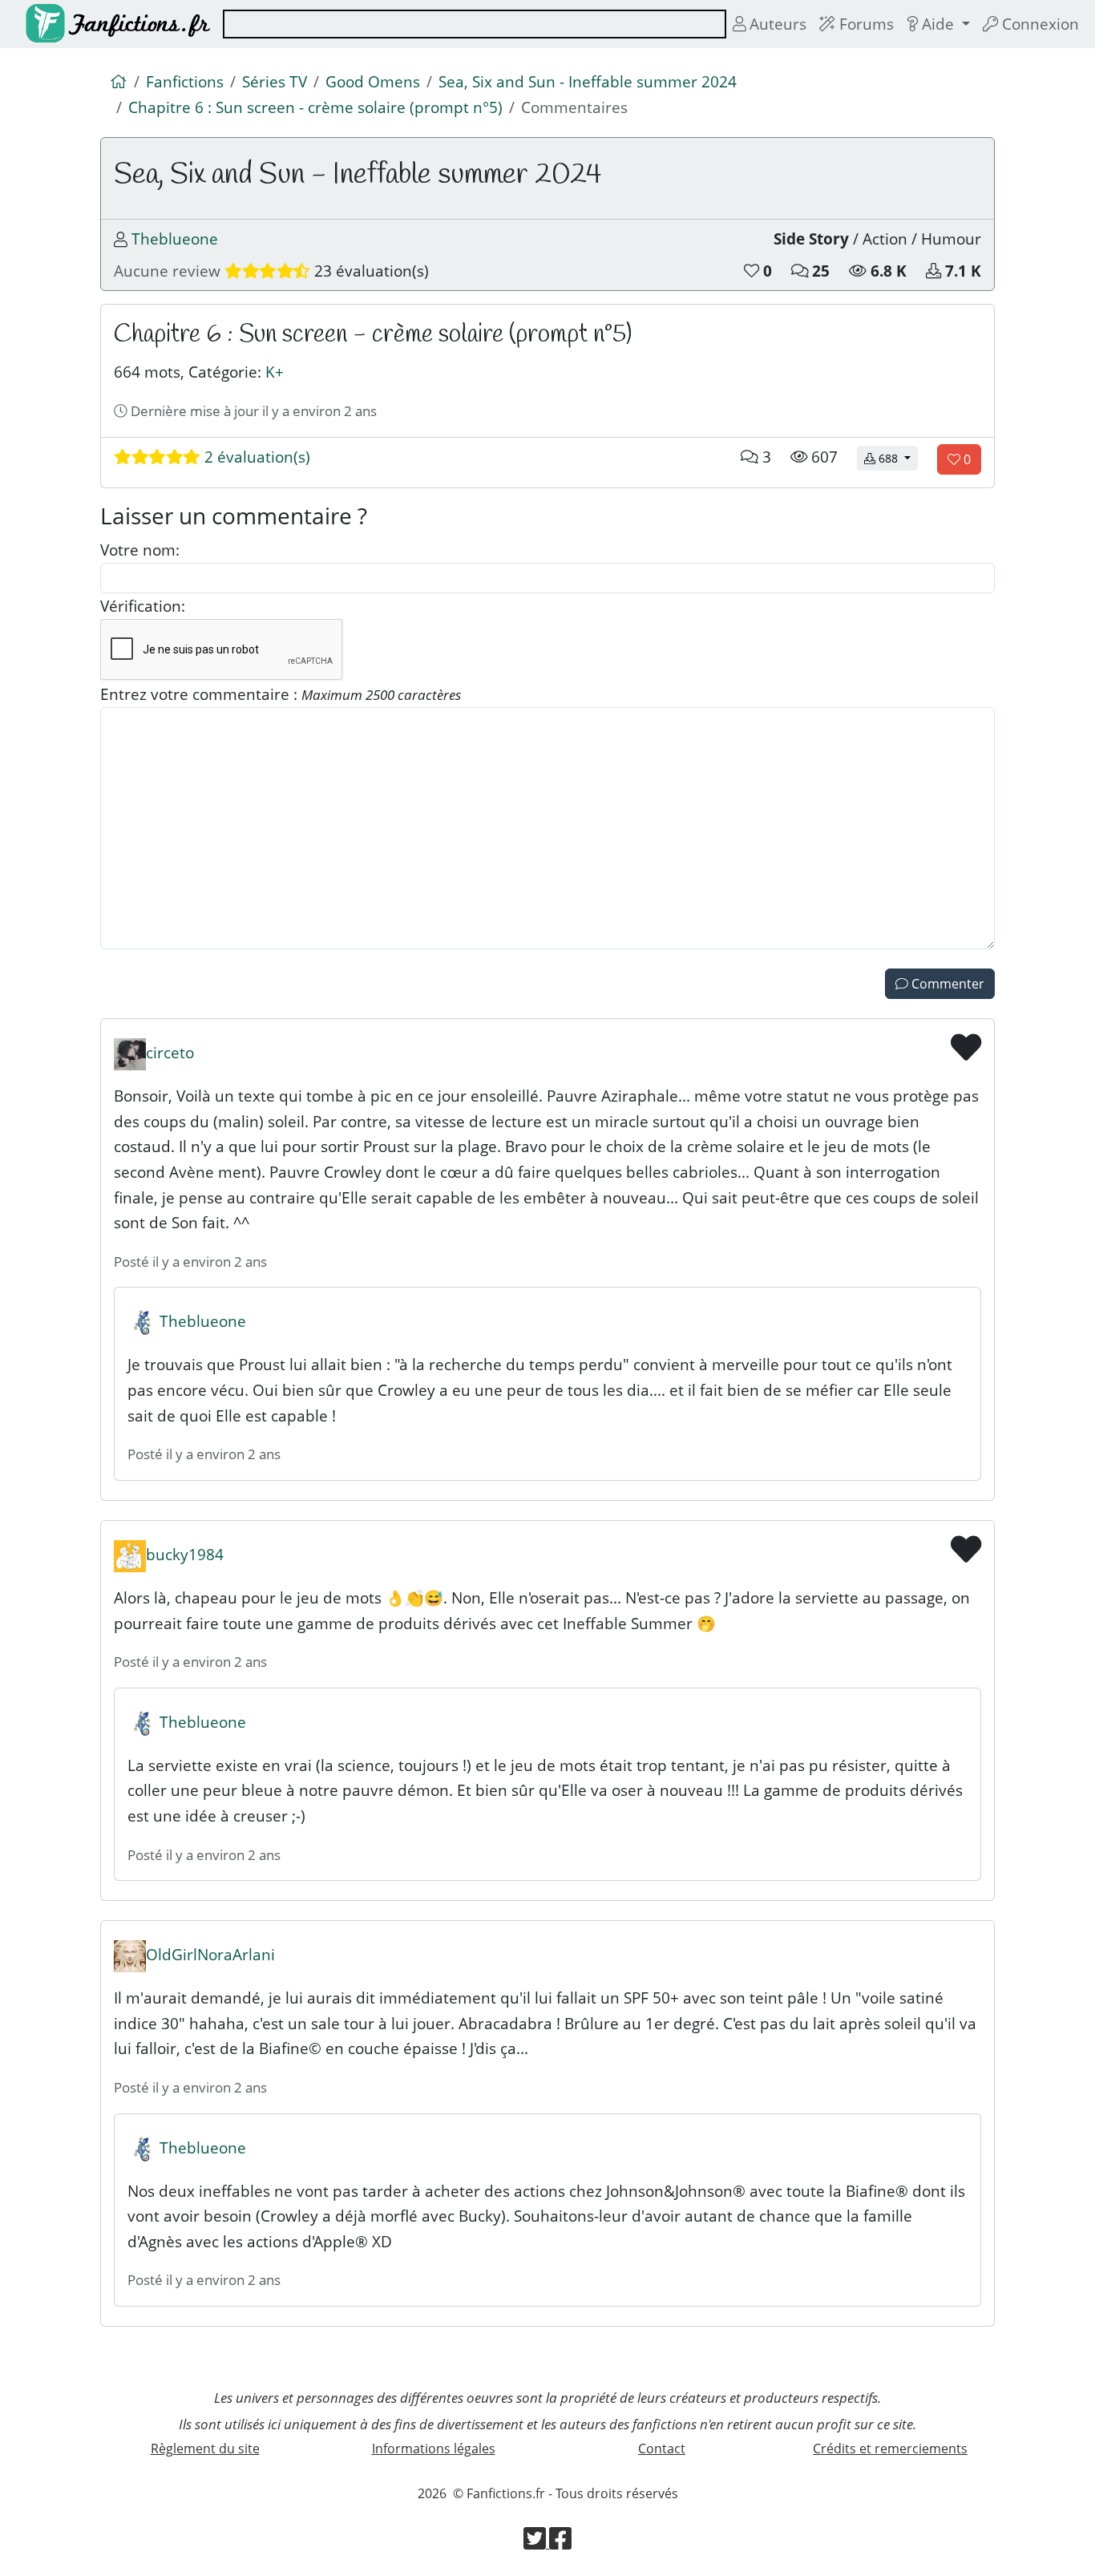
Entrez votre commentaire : (281, 694)
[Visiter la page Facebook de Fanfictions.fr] (560, 2543)
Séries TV (275, 81)
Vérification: (143, 606)
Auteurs (776, 24)
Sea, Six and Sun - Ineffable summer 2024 (588, 81)
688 (897, 458)
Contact (662, 2449)
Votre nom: (140, 550)
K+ (275, 372)
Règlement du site (205, 2449)
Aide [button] (938, 24)
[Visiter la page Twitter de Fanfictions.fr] (536, 2543)
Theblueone (175, 239)
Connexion (1038, 24)
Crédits (890, 2449)
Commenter (946, 984)
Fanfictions (185, 81)
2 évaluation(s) (255, 457)
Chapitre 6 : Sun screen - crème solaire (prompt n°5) (315, 107)
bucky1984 (185, 1554)
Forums (865, 24)
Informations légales (434, 2449)
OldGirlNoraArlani (210, 1954)
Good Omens (373, 81)
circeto (170, 1052)
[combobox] (475, 24)
